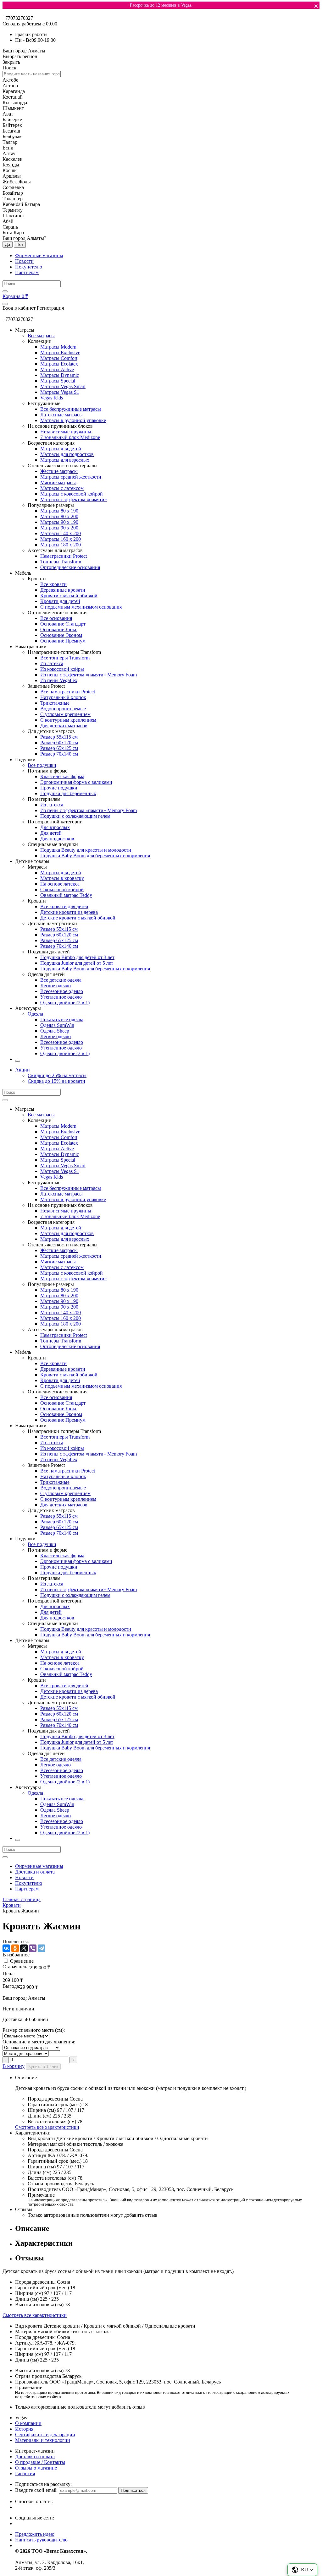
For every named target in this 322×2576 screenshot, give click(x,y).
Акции (22, 1070)
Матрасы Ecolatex (59, 364)
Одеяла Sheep (55, 1031)
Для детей (51, 833)
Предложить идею (35, 2534)
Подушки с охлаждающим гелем (75, 816)
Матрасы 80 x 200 (59, 516)
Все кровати (53, 584)
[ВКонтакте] (6, 1948)
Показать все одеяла (62, 1020)
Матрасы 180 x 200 (61, 545)
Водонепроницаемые (63, 709)
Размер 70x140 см (59, 754)
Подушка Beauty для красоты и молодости (86, 850)
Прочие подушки (59, 788)
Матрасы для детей (61, 449)
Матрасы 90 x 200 (59, 528)
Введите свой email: (36, 2490)
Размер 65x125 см (59, 748)
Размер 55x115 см (59, 737)
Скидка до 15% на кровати (56, 1081)
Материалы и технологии (43, 2440)
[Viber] (33, 1948)
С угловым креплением (65, 714)
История (24, 2429)
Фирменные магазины (39, 255)
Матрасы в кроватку (62, 878)
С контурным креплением (68, 720)
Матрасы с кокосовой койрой (72, 494)
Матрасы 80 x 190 (59, 511)
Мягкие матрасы (58, 483)
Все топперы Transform (65, 658)
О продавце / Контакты (40, 2462)
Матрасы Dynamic (60, 375)
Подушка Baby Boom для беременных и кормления (95, 856)
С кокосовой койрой (62, 889)
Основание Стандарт (63, 624)
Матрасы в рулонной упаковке (73, 420)
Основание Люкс (59, 629)
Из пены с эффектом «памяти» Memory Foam (89, 675)
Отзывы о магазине (36, 2468)
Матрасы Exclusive (60, 353)
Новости (24, 261)
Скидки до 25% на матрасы (57, 1075)
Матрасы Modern (58, 347)
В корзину (14, 2066)
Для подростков (57, 839)
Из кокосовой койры (62, 669)
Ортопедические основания (70, 567)
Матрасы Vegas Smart (63, 386)
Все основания (56, 618)
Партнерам (27, 272)
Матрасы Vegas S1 (60, 392)
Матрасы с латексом (62, 488)
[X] (24, 1948)
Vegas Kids (52, 398)
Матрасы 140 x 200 (61, 533)
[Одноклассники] (15, 1948)
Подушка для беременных (68, 793)
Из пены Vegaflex (59, 680)
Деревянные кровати (63, 590)
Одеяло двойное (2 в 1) (65, 1003)
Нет (20, 244)
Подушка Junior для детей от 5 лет (77, 963)
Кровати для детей (60, 601)
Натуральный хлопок (63, 697)
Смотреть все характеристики (47, 2127)
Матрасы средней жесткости (71, 477)
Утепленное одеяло (61, 997)
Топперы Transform (61, 562)
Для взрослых (55, 827)
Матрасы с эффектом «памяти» (74, 499)
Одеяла (35, 1014)
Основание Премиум (63, 641)
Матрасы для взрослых (65, 460)
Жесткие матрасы (59, 471)
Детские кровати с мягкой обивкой (78, 918)
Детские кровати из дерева (69, 912)
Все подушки (42, 765)
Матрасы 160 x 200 (61, 539)
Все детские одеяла (61, 980)
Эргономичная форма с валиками (76, 782)
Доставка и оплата (35, 1872)
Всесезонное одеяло (62, 991)
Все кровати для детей (64, 906)
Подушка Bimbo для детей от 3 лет (77, 957)
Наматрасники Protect (64, 556)
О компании (28, 2423)
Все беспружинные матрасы (71, 409)
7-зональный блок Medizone (70, 437)
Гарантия (25, 2473)
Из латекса (52, 663)
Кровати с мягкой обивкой (69, 596)
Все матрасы (41, 336)
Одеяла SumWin (57, 1025)
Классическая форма (62, 776)
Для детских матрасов (64, 726)
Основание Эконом (61, 635)
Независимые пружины (66, 432)
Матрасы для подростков (67, 454)
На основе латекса (60, 884)
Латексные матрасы (61, 415)
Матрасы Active (57, 369)
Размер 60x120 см (59, 743)
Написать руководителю (41, 2540)
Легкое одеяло (56, 986)
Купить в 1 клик (43, 2066)
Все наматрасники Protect (68, 692)
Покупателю (29, 267)
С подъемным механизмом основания (81, 607)
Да (8, 244)
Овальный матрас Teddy (66, 895)
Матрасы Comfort (59, 358)
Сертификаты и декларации (45, 2435)
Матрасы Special (58, 381)
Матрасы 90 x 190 (59, 522)
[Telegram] (42, 1948)
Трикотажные (55, 703)
